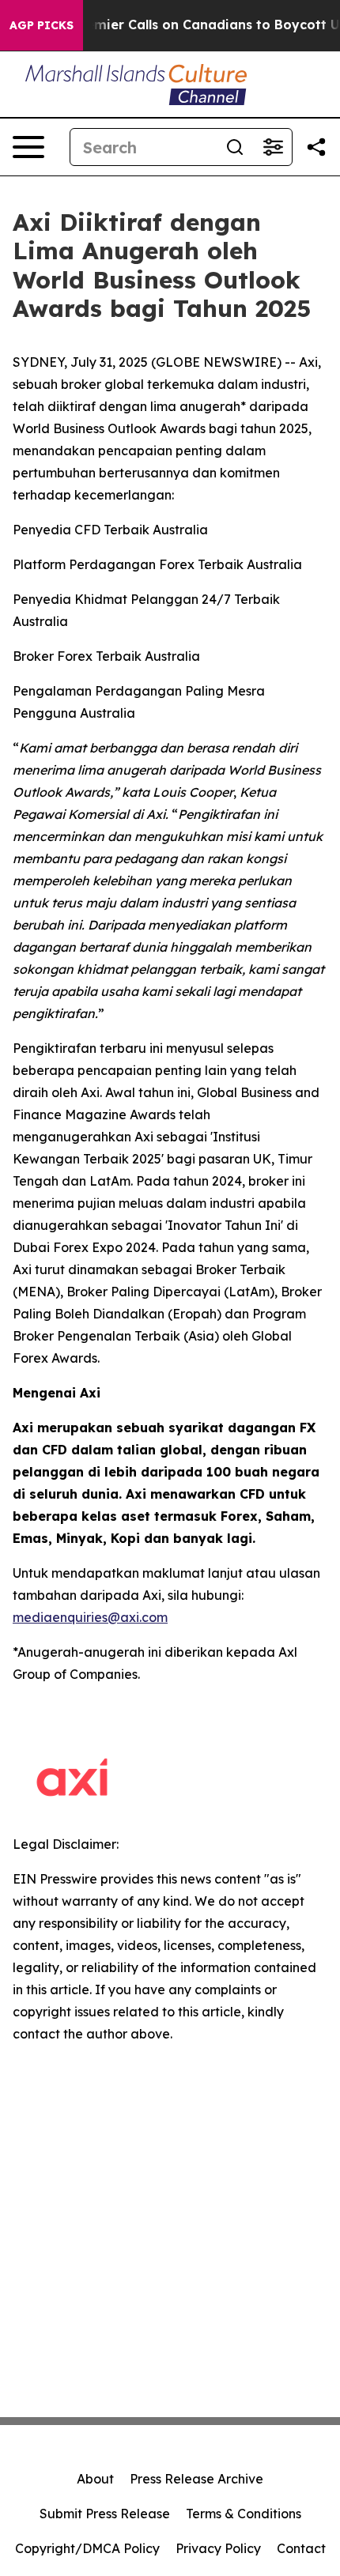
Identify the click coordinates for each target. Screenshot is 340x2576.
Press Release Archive (196, 2479)
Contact (301, 2548)
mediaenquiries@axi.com (90, 1617)
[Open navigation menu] (28, 147)
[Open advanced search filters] (273, 147)
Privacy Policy (218, 2548)
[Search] (235, 147)
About (95, 2479)
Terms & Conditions (244, 2514)
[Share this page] (316, 147)
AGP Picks (42, 25)
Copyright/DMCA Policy (87, 2548)
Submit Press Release (105, 2514)
